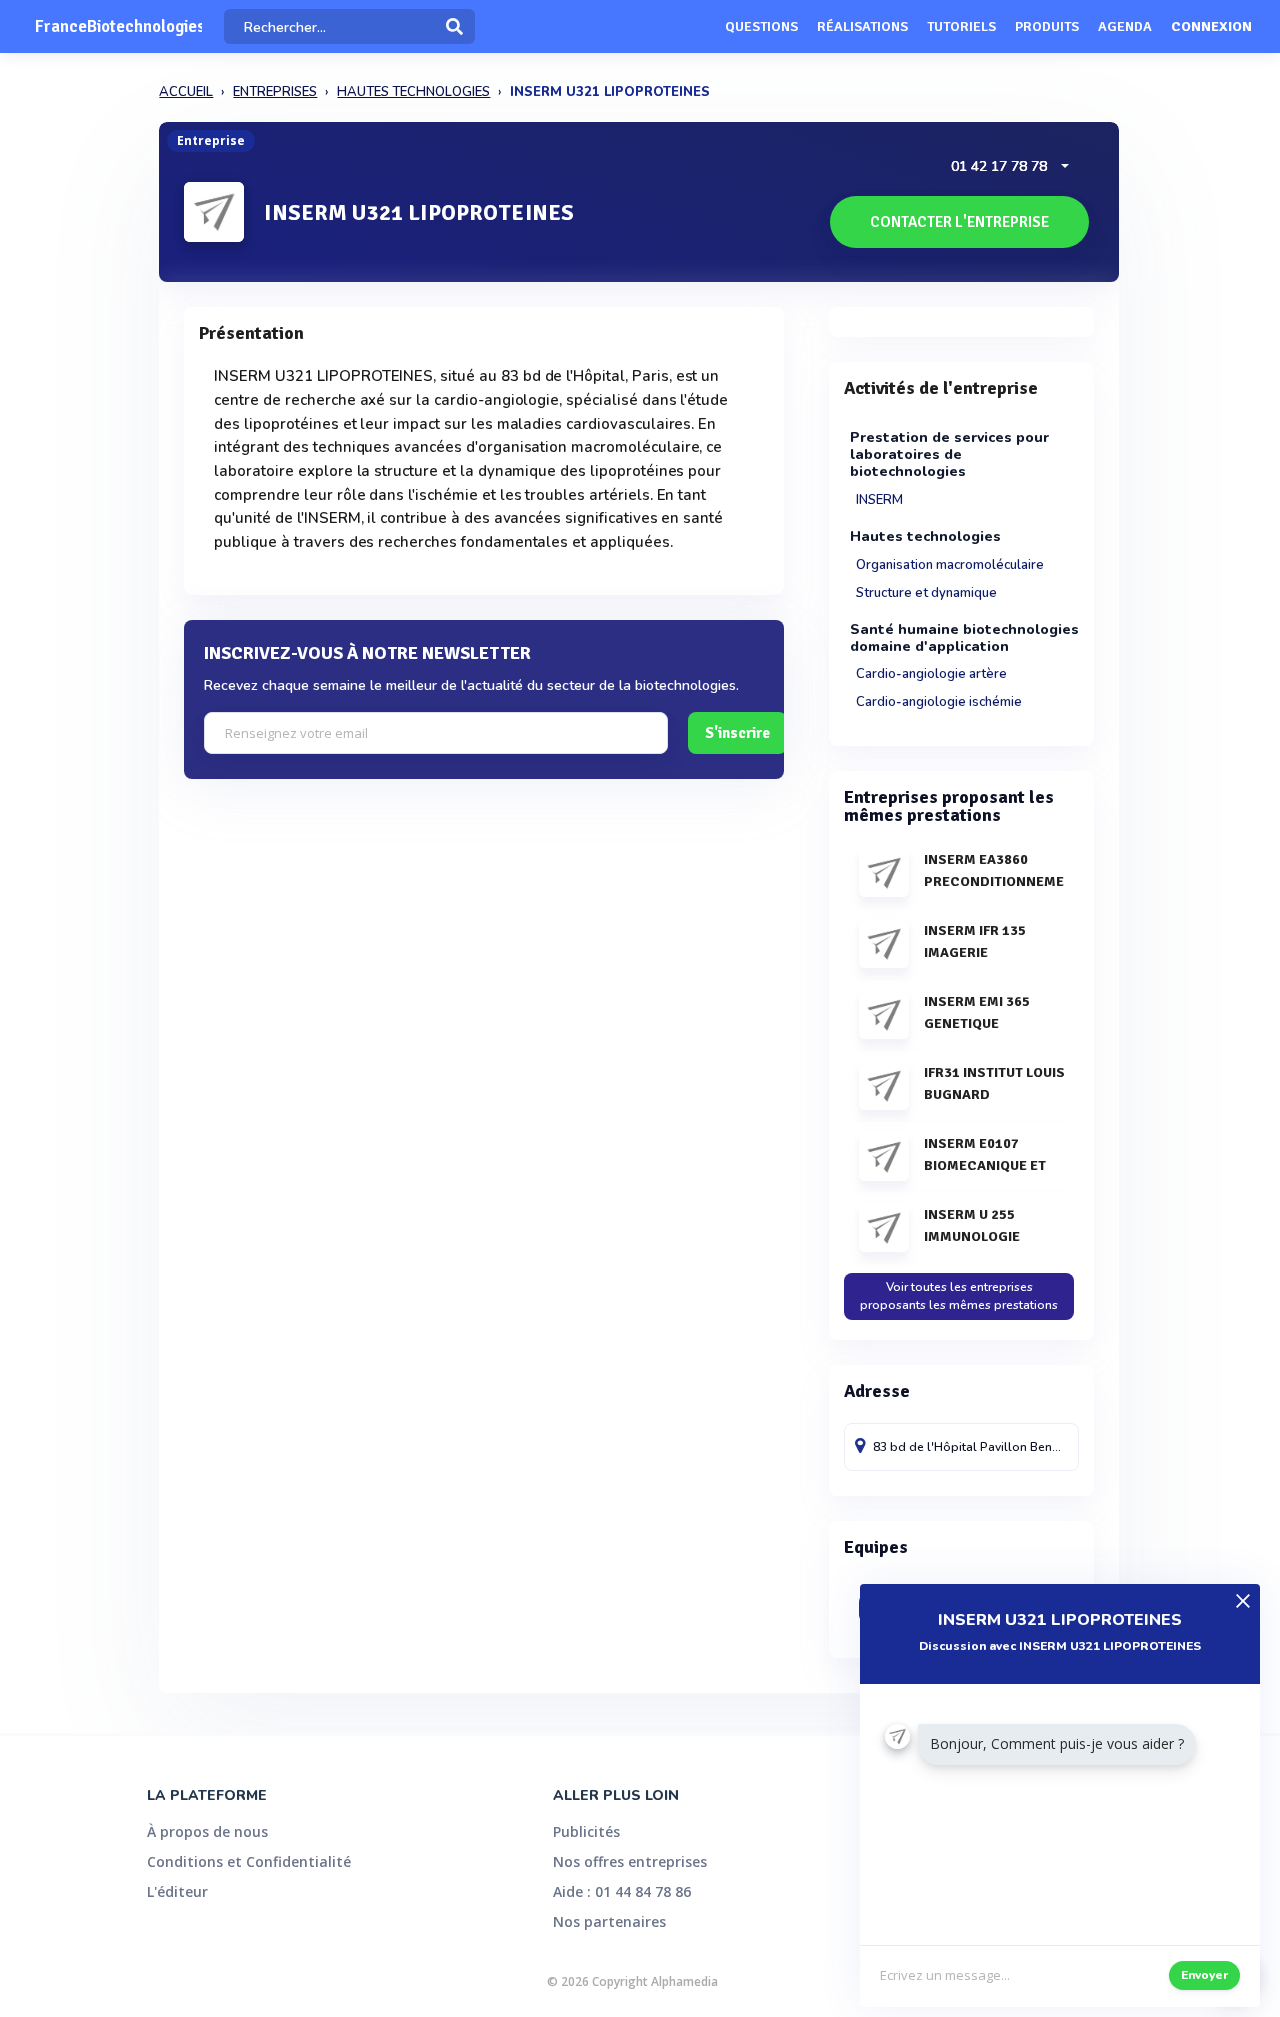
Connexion (1211, 26)
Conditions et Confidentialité (249, 1861)
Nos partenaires (609, 1921)
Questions (761, 26)
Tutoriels (961, 26)
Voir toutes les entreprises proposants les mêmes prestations (959, 1295)
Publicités (586, 1831)
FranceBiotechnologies (118, 26)
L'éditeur (177, 1891)
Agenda (1125, 26)
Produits (1047, 26)
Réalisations (862, 26)
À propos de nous (207, 1831)
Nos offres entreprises (630, 1861)
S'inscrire (737, 733)
